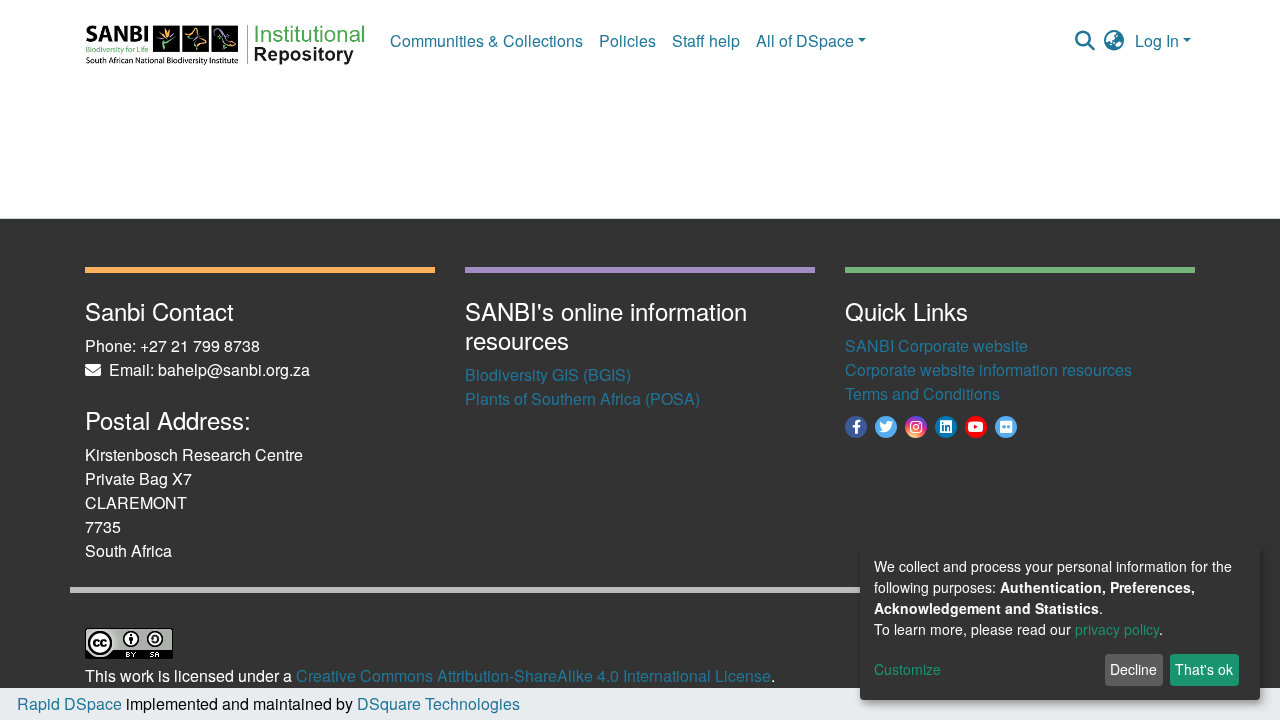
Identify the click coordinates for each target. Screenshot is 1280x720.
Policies (627, 40)
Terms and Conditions (922, 393)
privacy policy (1117, 629)
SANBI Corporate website (936, 345)
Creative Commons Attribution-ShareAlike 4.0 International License (533, 675)
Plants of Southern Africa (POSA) (582, 398)
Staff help (706, 40)
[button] (1114, 41)
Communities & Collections (486, 40)
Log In (1157, 40)
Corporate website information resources (988, 369)
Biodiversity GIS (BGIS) (548, 374)
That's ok (1204, 669)
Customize (907, 669)
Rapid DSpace (69, 703)
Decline (1133, 669)
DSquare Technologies (436, 703)
